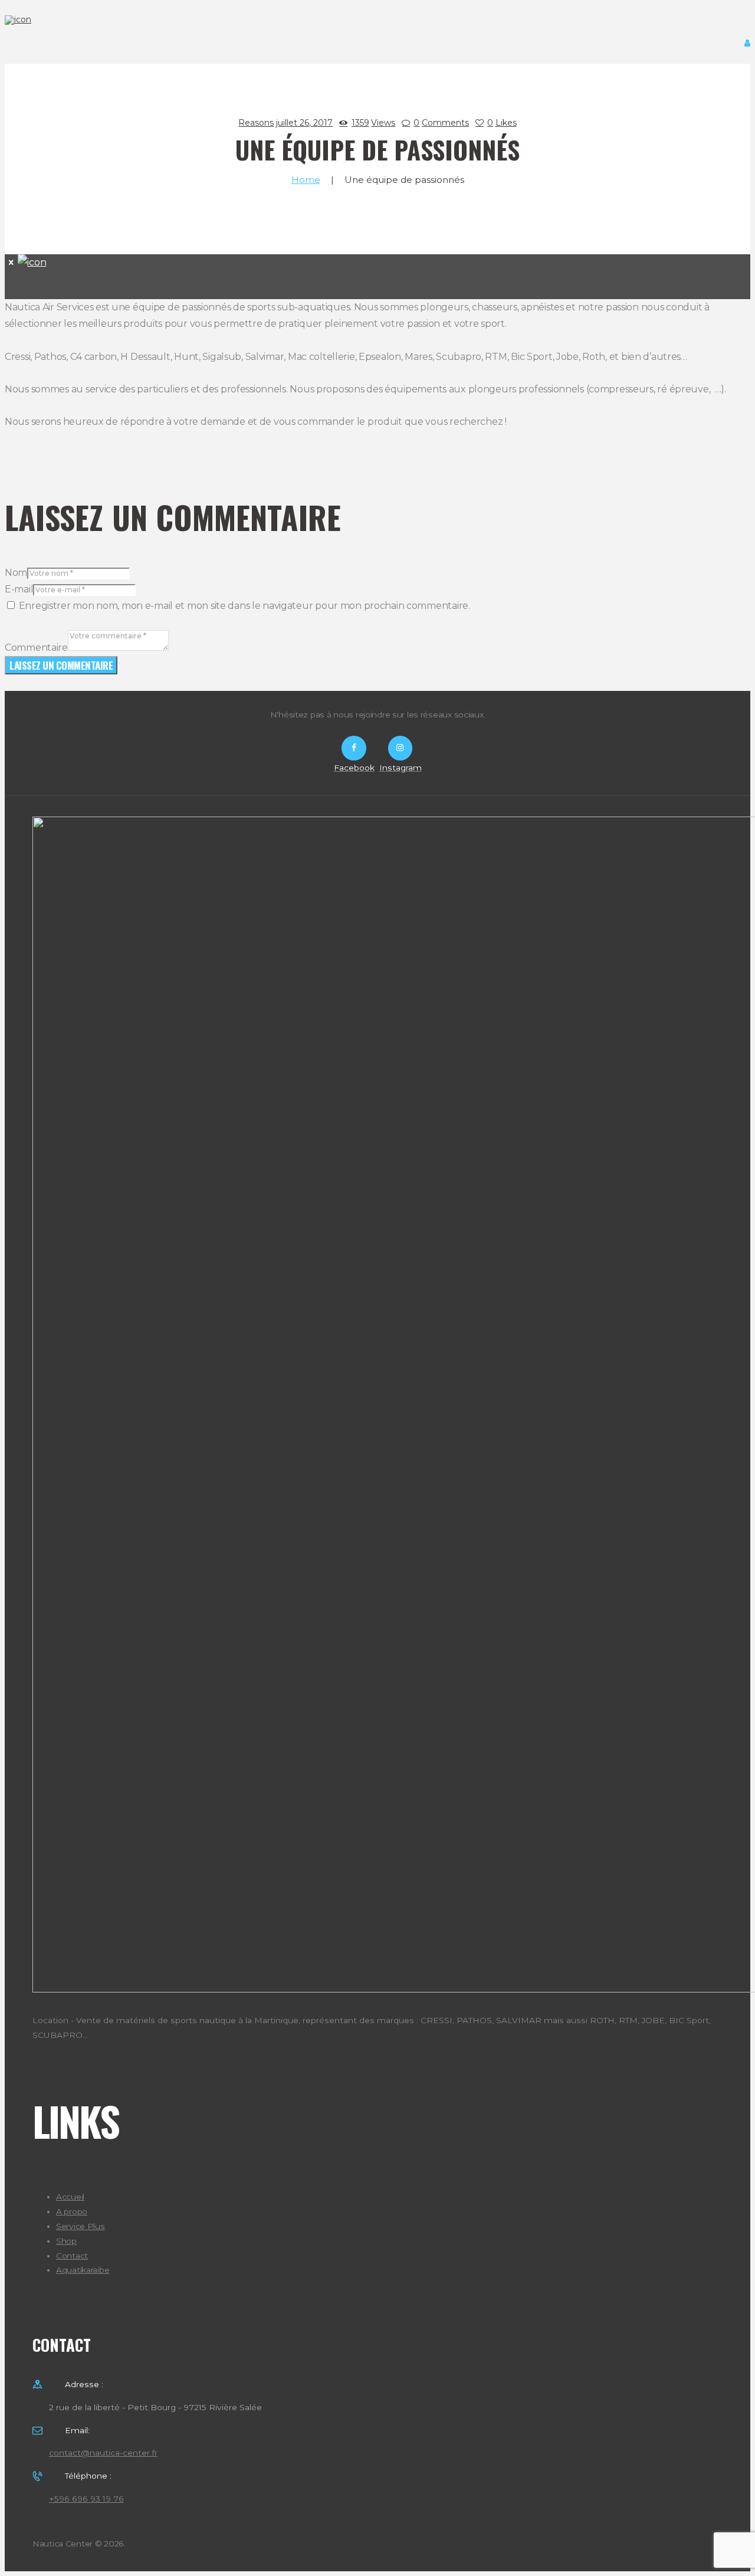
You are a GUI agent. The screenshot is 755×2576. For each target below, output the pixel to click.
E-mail (19, 589)
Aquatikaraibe (83, 2270)
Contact (72, 2256)
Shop (66, 2241)
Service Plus (81, 2226)
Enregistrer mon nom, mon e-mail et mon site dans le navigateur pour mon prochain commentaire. (244, 606)
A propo (72, 2211)
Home (306, 180)
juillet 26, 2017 (304, 123)
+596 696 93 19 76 (86, 2499)
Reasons (256, 123)
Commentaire (36, 648)
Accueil (70, 2197)
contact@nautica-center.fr (103, 2453)
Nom (16, 573)
